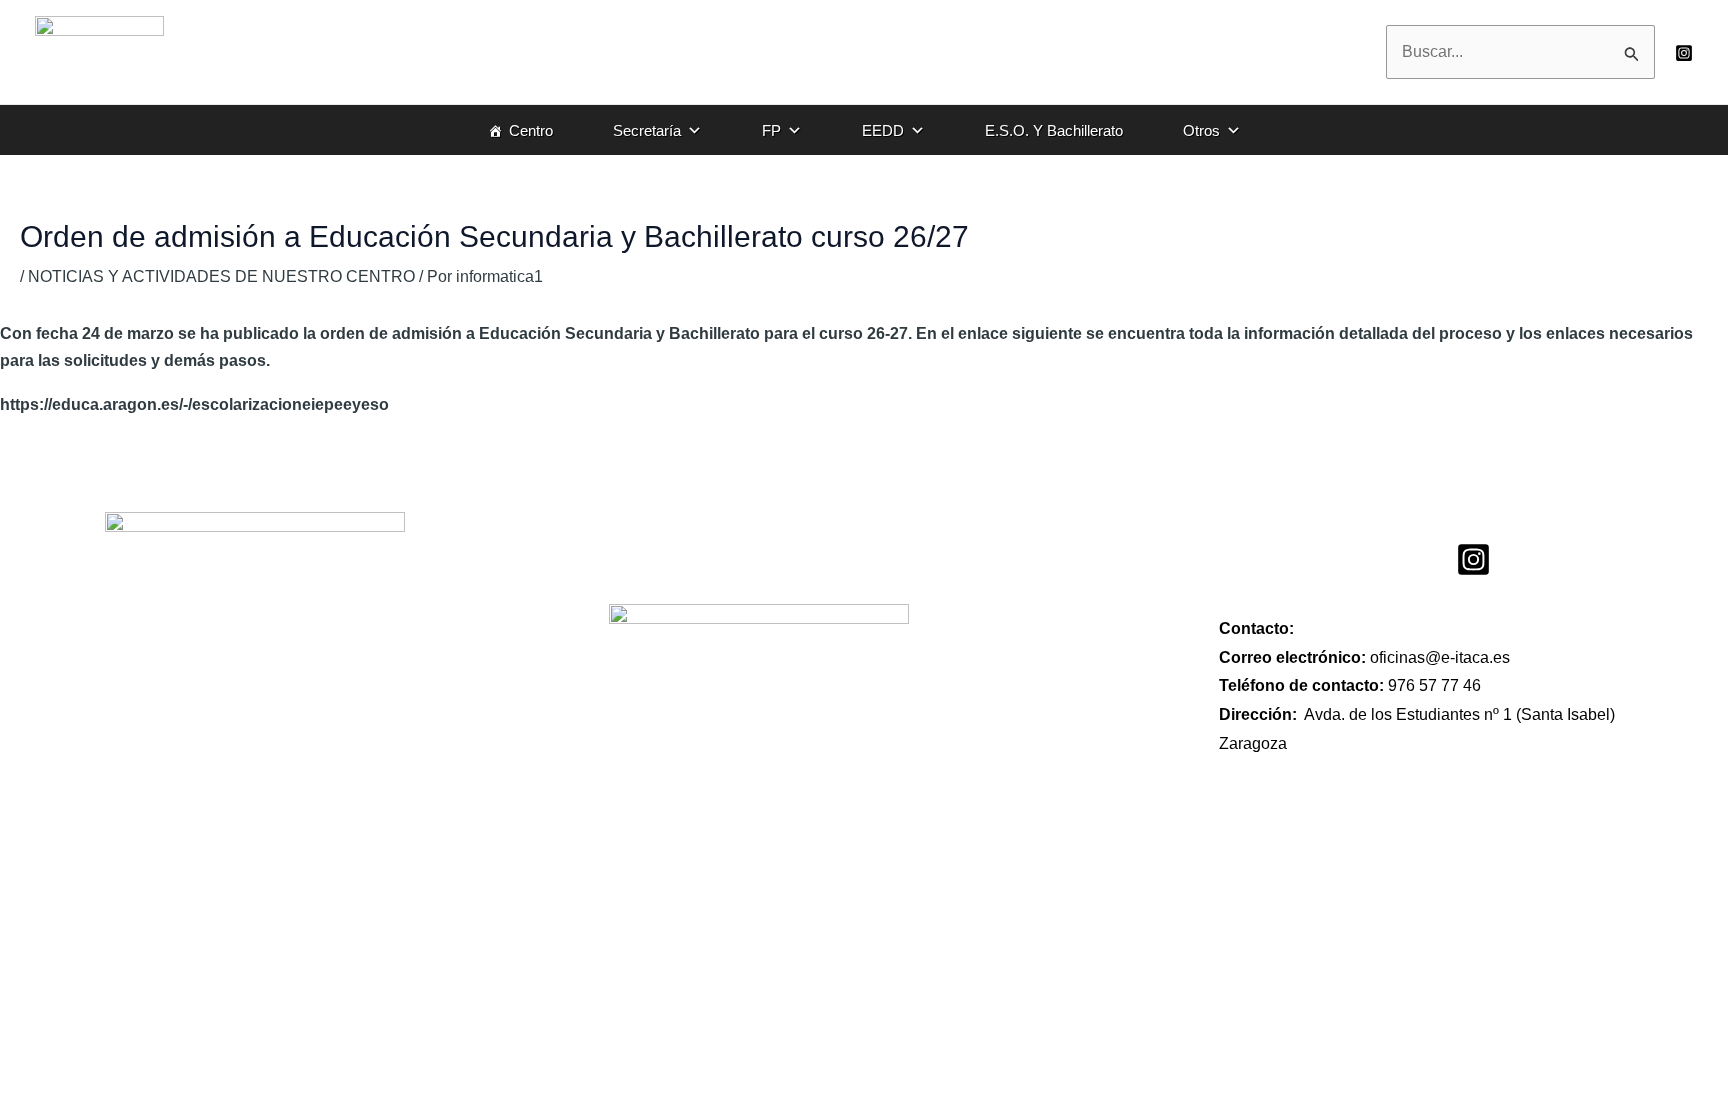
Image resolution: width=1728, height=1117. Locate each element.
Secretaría (647, 130)
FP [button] (771, 130)
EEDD (883, 130)
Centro (531, 130)
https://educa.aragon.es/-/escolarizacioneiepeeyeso (196, 404)
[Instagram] (1684, 53)
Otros (1201, 130)
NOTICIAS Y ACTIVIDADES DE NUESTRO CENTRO (221, 276)
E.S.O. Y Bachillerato (1054, 130)
